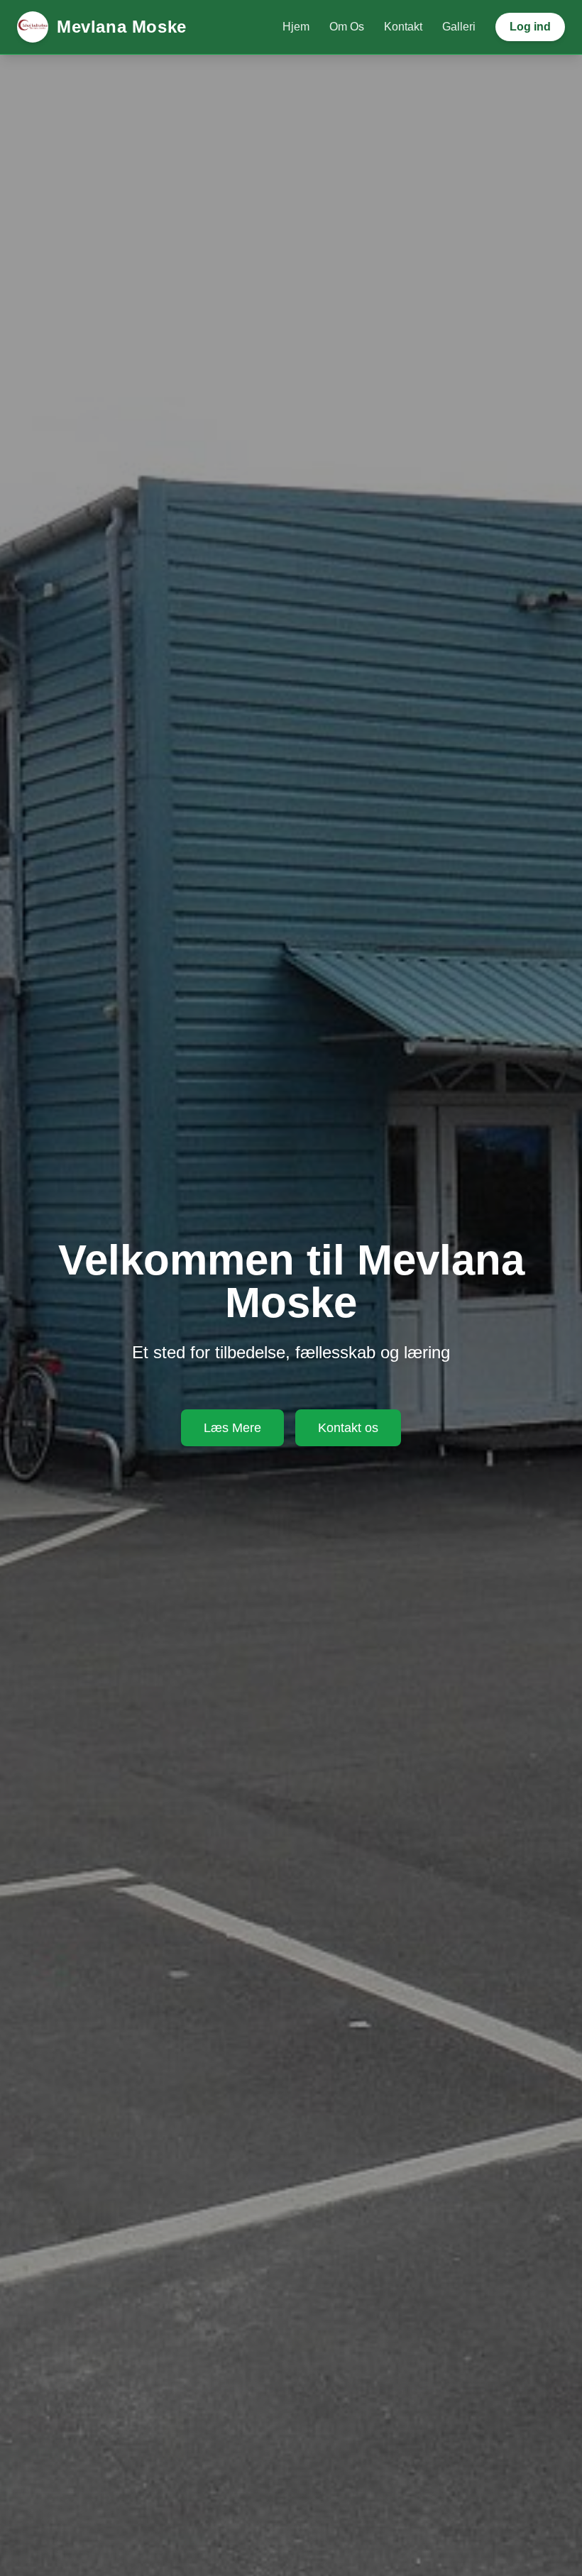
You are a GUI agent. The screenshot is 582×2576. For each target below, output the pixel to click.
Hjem (296, 27)
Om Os (347, 27)
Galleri (459, 27)
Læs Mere (232, 1428)
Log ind (530, 27)
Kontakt (403, 27)
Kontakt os (348, 1428)
